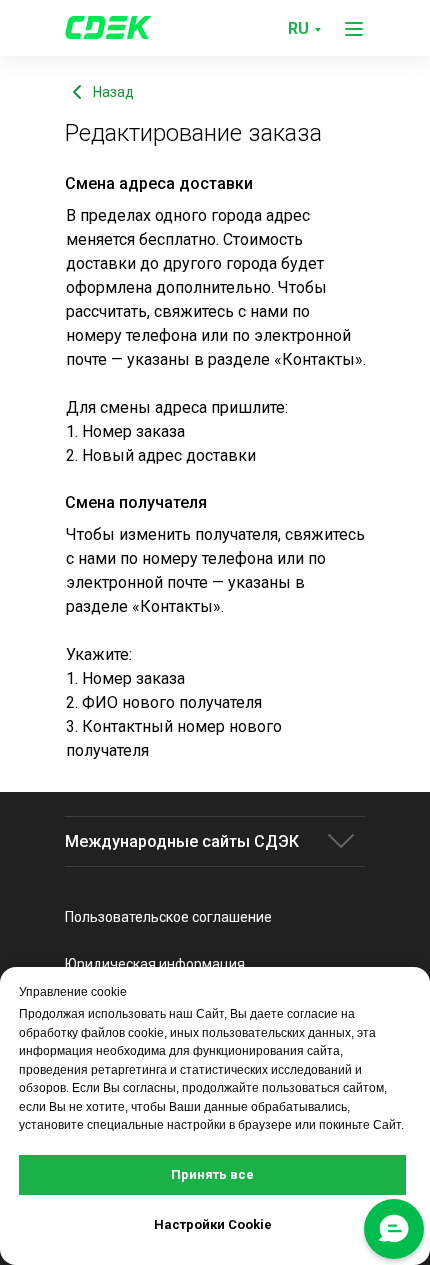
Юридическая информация (155, 964)
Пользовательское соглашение (168, 917)
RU (298, 28)
